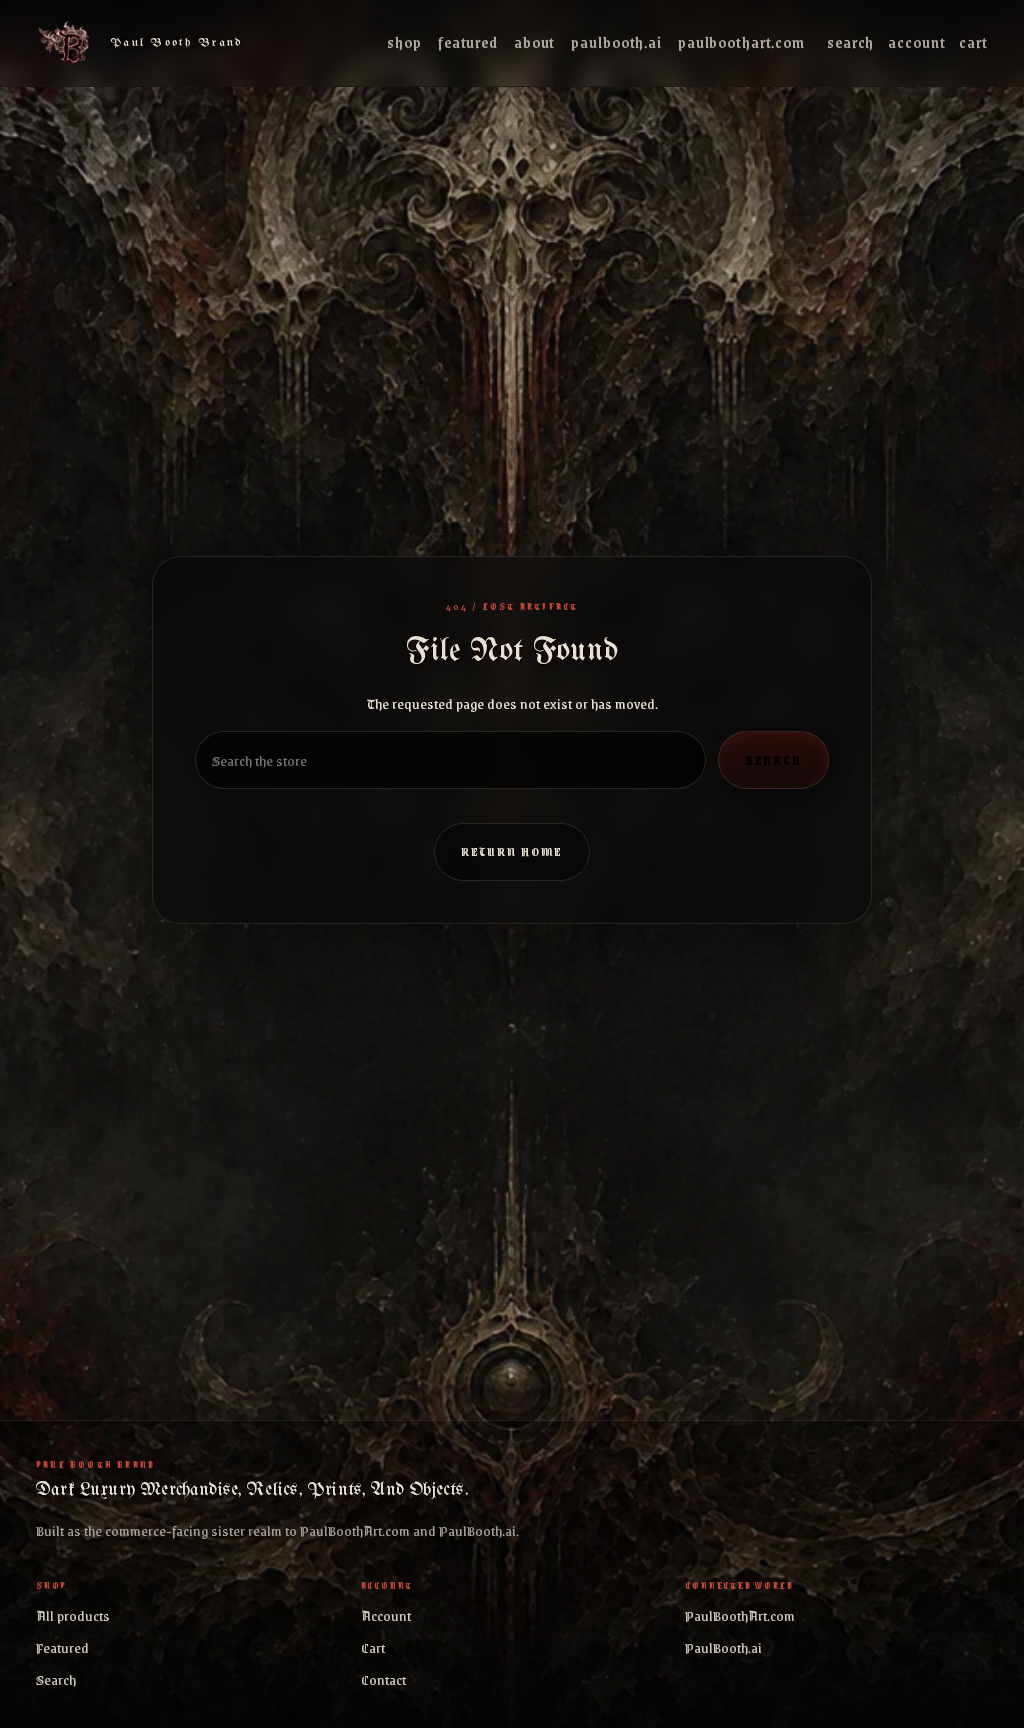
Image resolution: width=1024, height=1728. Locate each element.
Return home (512, 851)
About (534, 42)
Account (916, 42)
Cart (973, 42)
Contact (383, 1679)
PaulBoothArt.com (741, 42)
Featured (468, 42)
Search (850, 42)
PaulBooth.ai (616, 42)
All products (73, 1615)
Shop (404, 42)
